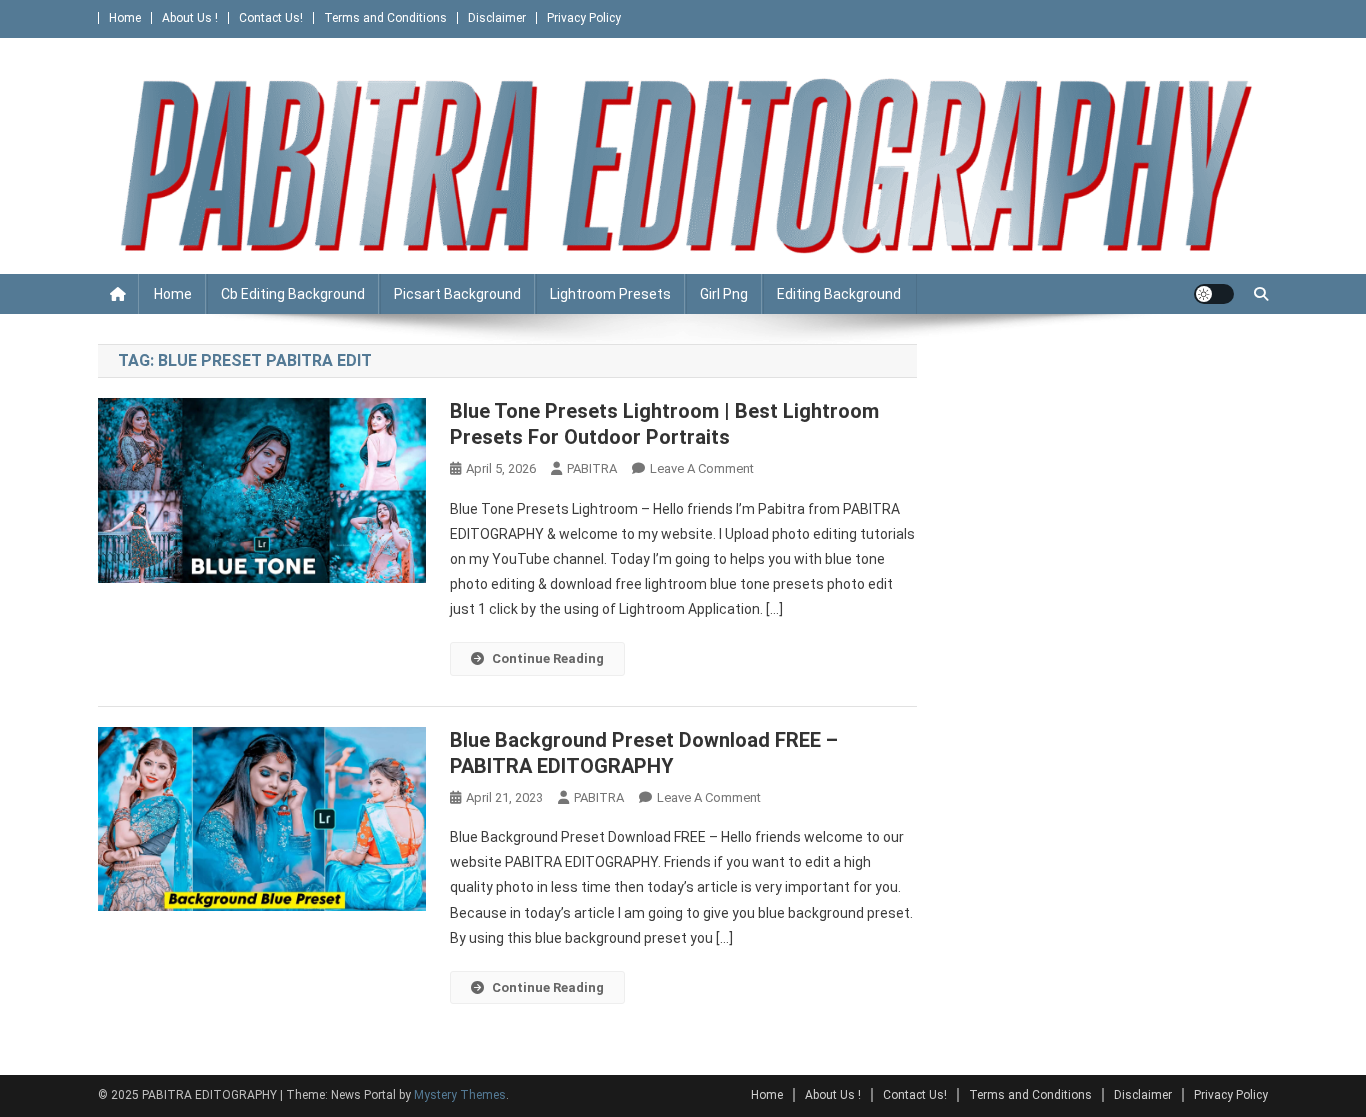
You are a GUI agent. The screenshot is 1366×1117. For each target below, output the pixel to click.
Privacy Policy (584, 18)
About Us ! (190, 18)
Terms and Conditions (385, 18)
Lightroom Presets (610, 294)
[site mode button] (1214, 294)
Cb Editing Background (293, 294)
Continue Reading (548, 658)
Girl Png (724, 294)
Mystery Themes (460, 1095)
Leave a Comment (702, 468)
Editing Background (839, 294)
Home (125, 18)
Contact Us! (271, 18)
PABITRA (592, 468)
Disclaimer (497, 18)
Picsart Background (457, 294)
